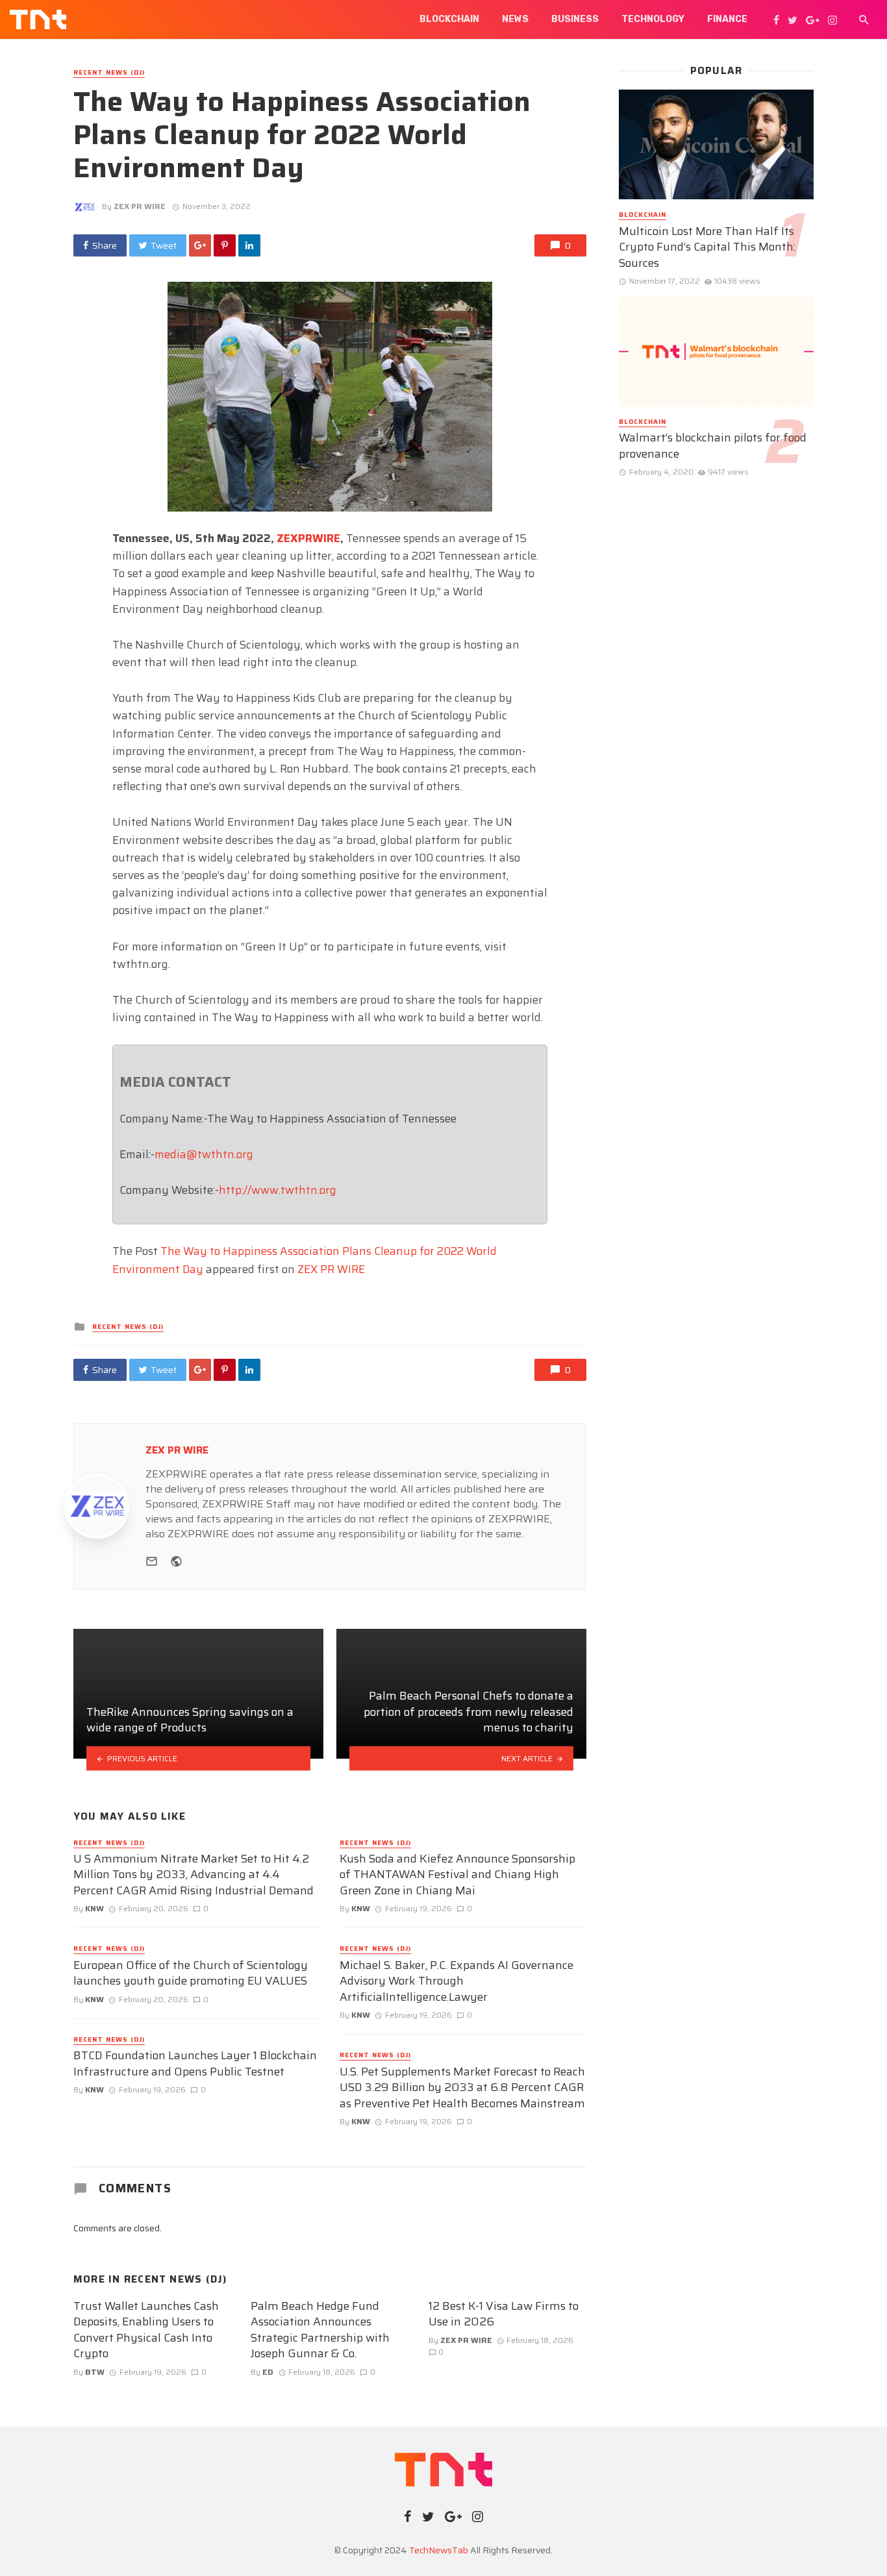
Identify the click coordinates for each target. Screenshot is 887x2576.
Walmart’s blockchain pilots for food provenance (713, 446)
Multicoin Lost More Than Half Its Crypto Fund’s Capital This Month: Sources (707, 247)
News (515, 19)
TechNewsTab (439, 2550)
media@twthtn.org (204, 1154)
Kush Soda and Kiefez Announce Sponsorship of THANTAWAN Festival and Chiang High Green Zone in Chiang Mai (457, 1875)
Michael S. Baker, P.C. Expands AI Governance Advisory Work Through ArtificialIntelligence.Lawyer (456, 1981)
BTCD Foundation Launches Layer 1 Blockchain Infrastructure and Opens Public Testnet (195, 2063)
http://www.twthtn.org (278, 1190)
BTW (95, 2372)
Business (575, 19)
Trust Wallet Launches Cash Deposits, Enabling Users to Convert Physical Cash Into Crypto (146, 2330)
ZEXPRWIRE (308, 538)
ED (268, 2372)
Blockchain (449, 19)
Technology (653, 19)
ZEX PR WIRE (140, 206)
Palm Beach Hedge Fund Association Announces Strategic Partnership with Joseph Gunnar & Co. (320, 2330)
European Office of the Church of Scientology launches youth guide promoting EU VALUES (191, 1973)
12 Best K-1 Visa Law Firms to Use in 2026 (504, 2314)
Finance (727, 19)
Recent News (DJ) (109, 73)
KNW (94, 1908)
